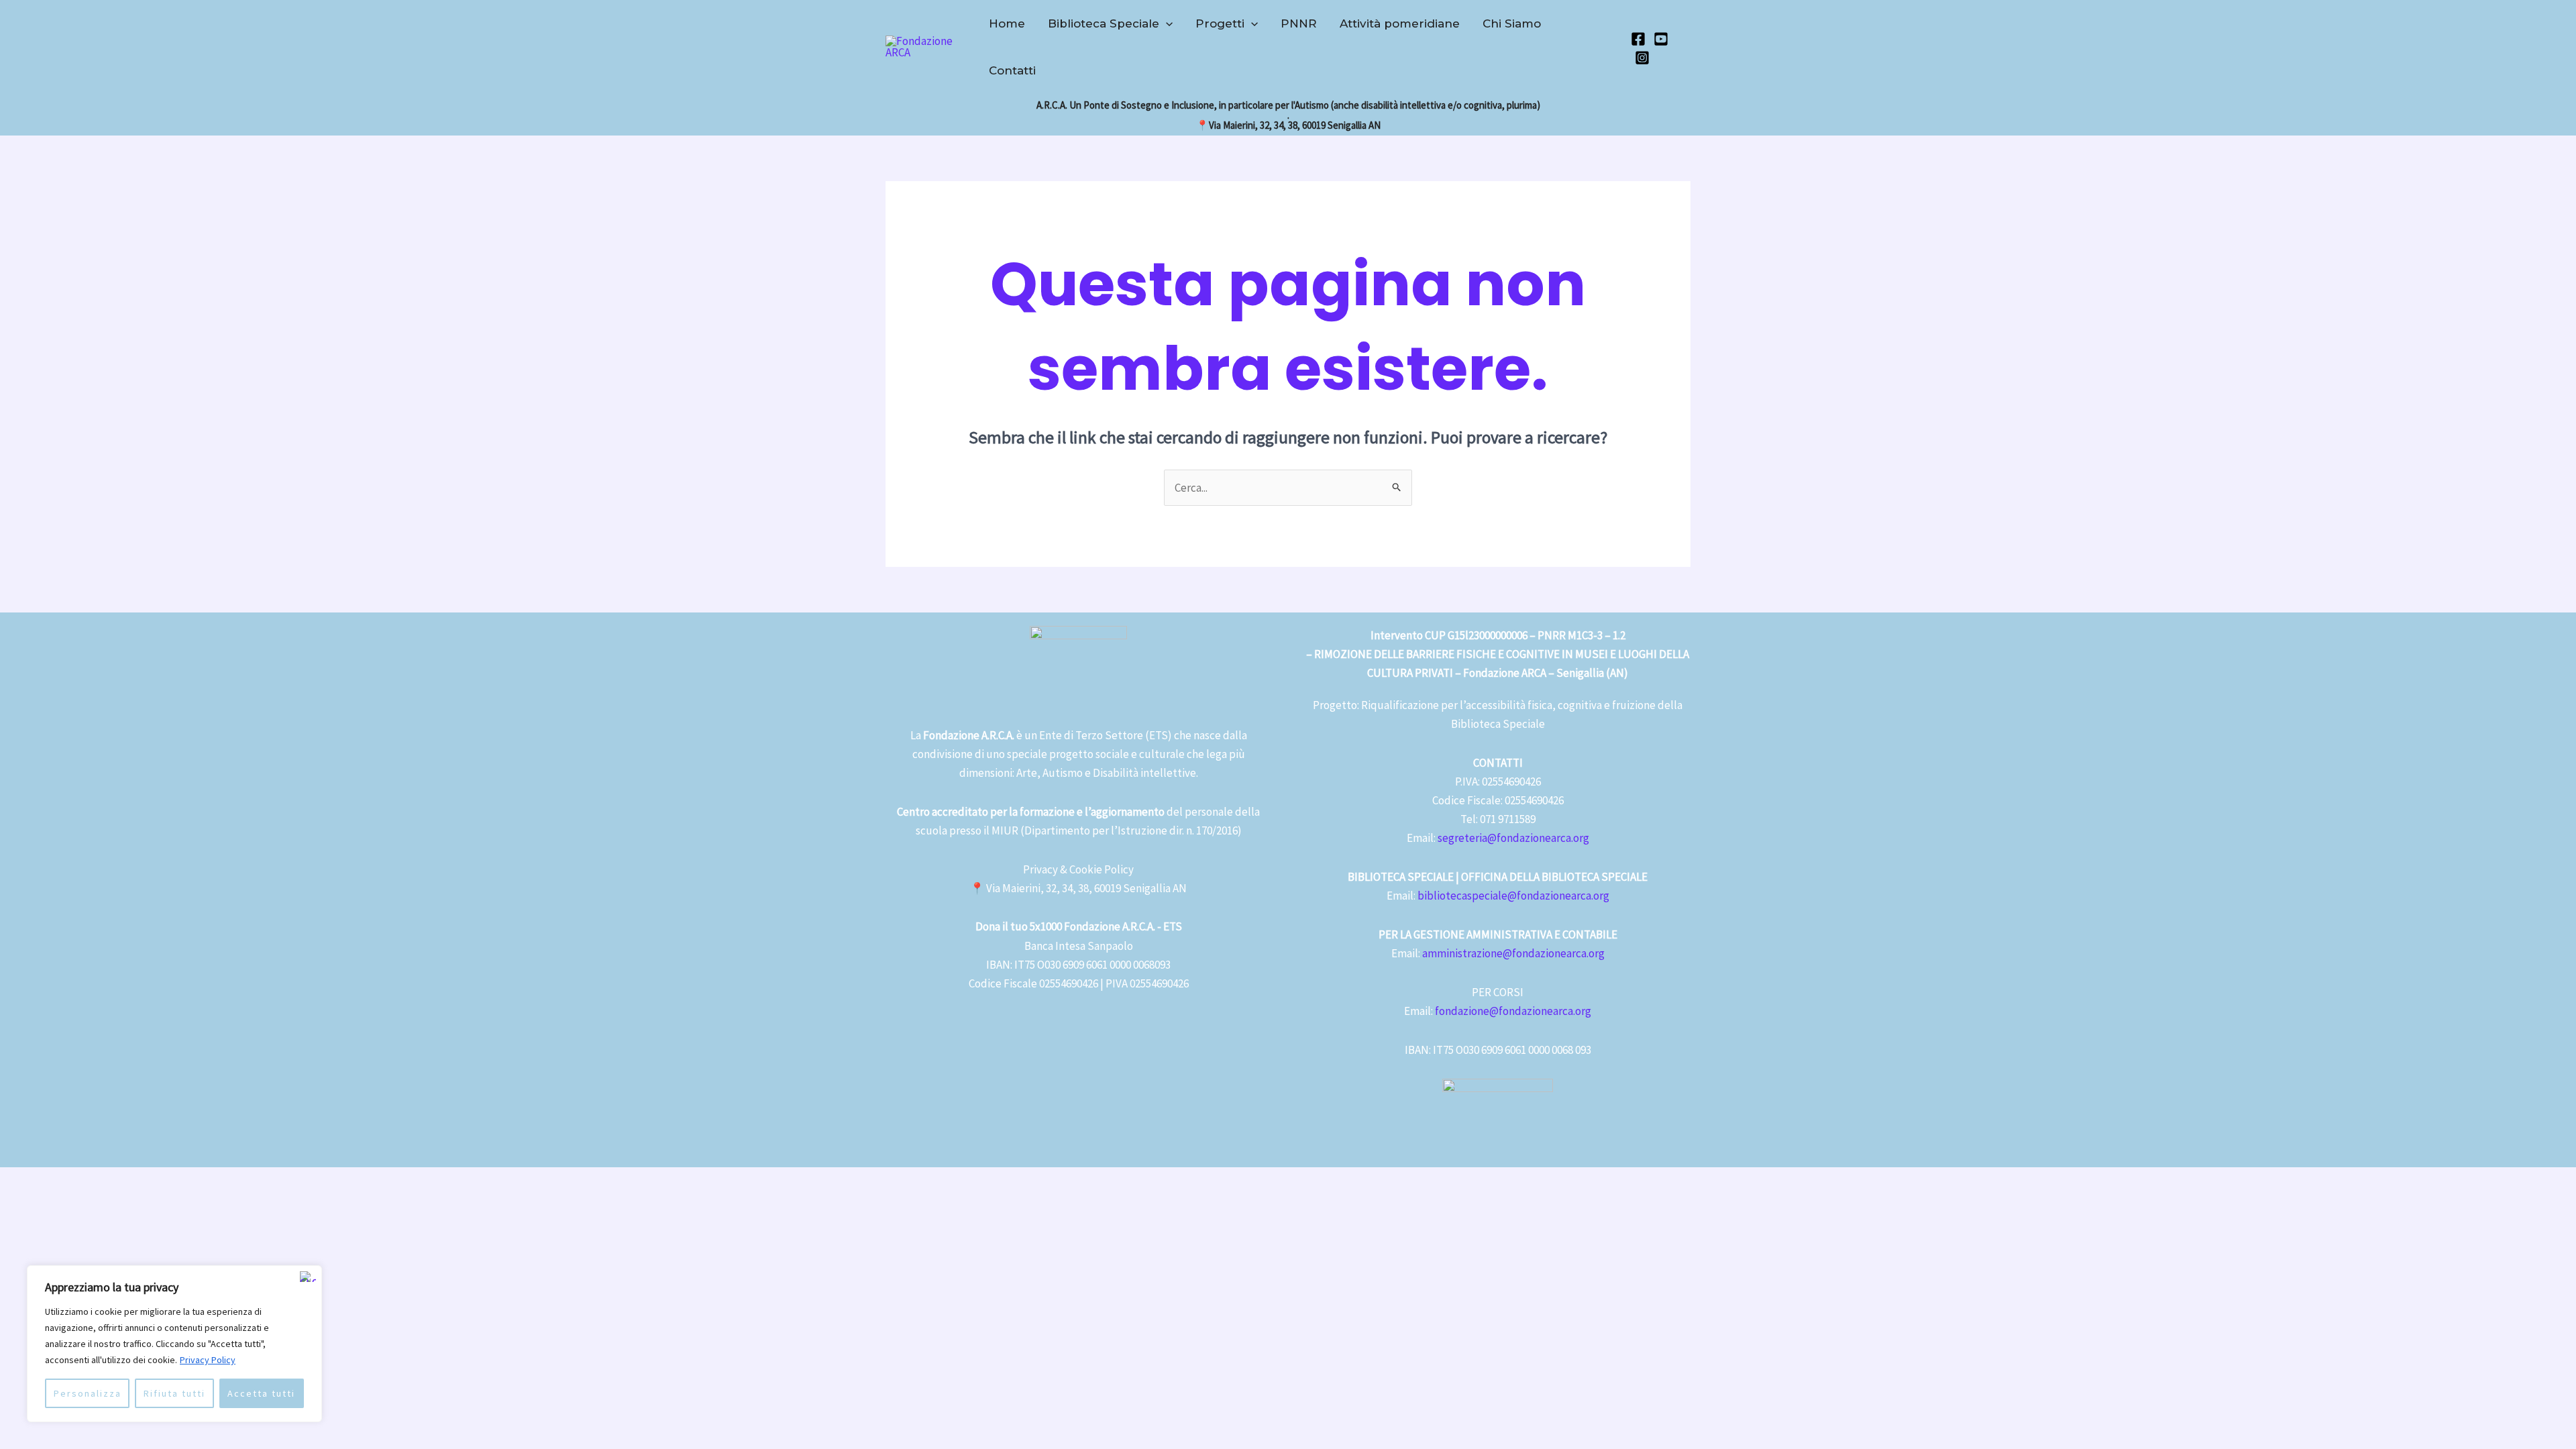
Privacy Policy (208, 1360)
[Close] (308, 1277)
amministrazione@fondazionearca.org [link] (1513, 953)
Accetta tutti (261, 1393)
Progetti (1220, 23)
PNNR (1299, 23)
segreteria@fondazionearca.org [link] (1513, 838)
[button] (1166, 23)
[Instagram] (1642, 58)
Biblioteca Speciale (1104, 23)
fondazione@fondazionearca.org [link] (1513, 1011)
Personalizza (88, 1393)
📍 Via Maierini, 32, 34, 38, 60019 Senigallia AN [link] (1078, 888)
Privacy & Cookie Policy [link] (1078, 869)
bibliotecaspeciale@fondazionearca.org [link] (1513, 896)
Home (1007, 23)
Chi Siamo (1512, 23)
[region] (174, 1344)
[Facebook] (1638, 39)
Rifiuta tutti (174, 1393)
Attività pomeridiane (1400, 23)
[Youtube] (1661, 39)
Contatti (1012, 70)
